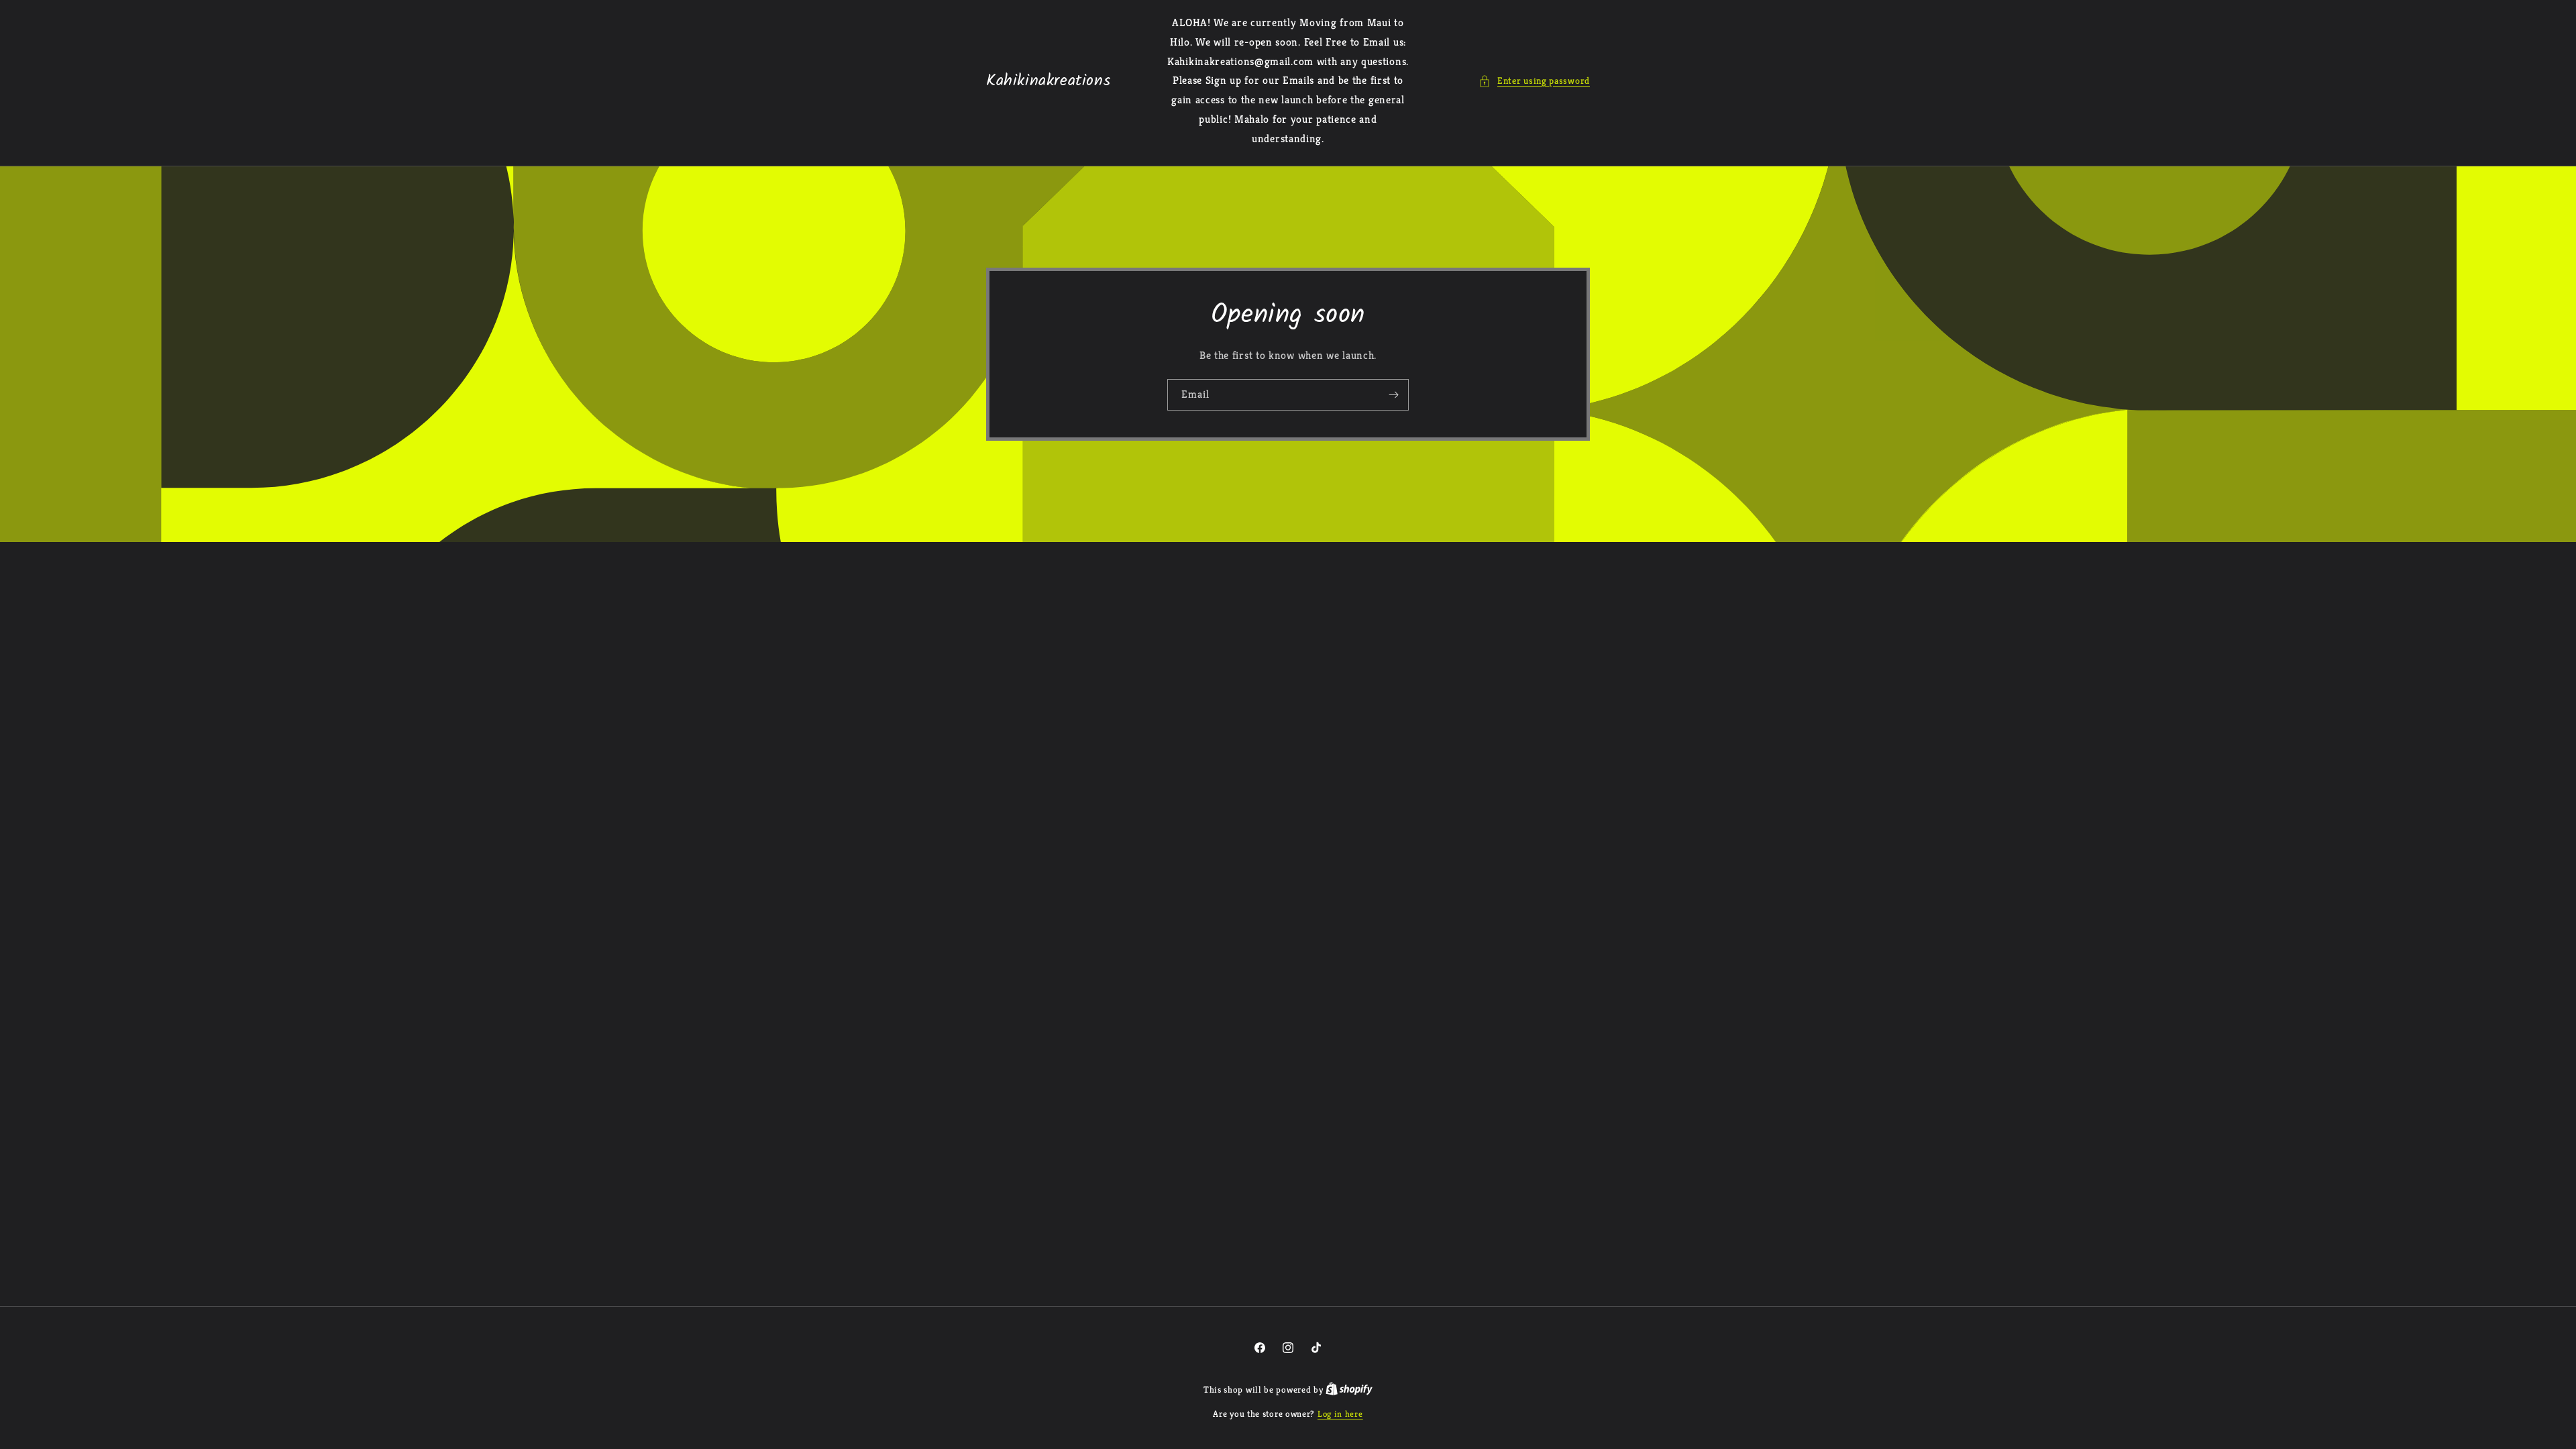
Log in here (1340, 1414)
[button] (1534, 81)
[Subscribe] (1393, 394)
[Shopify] (1349, 1390)
